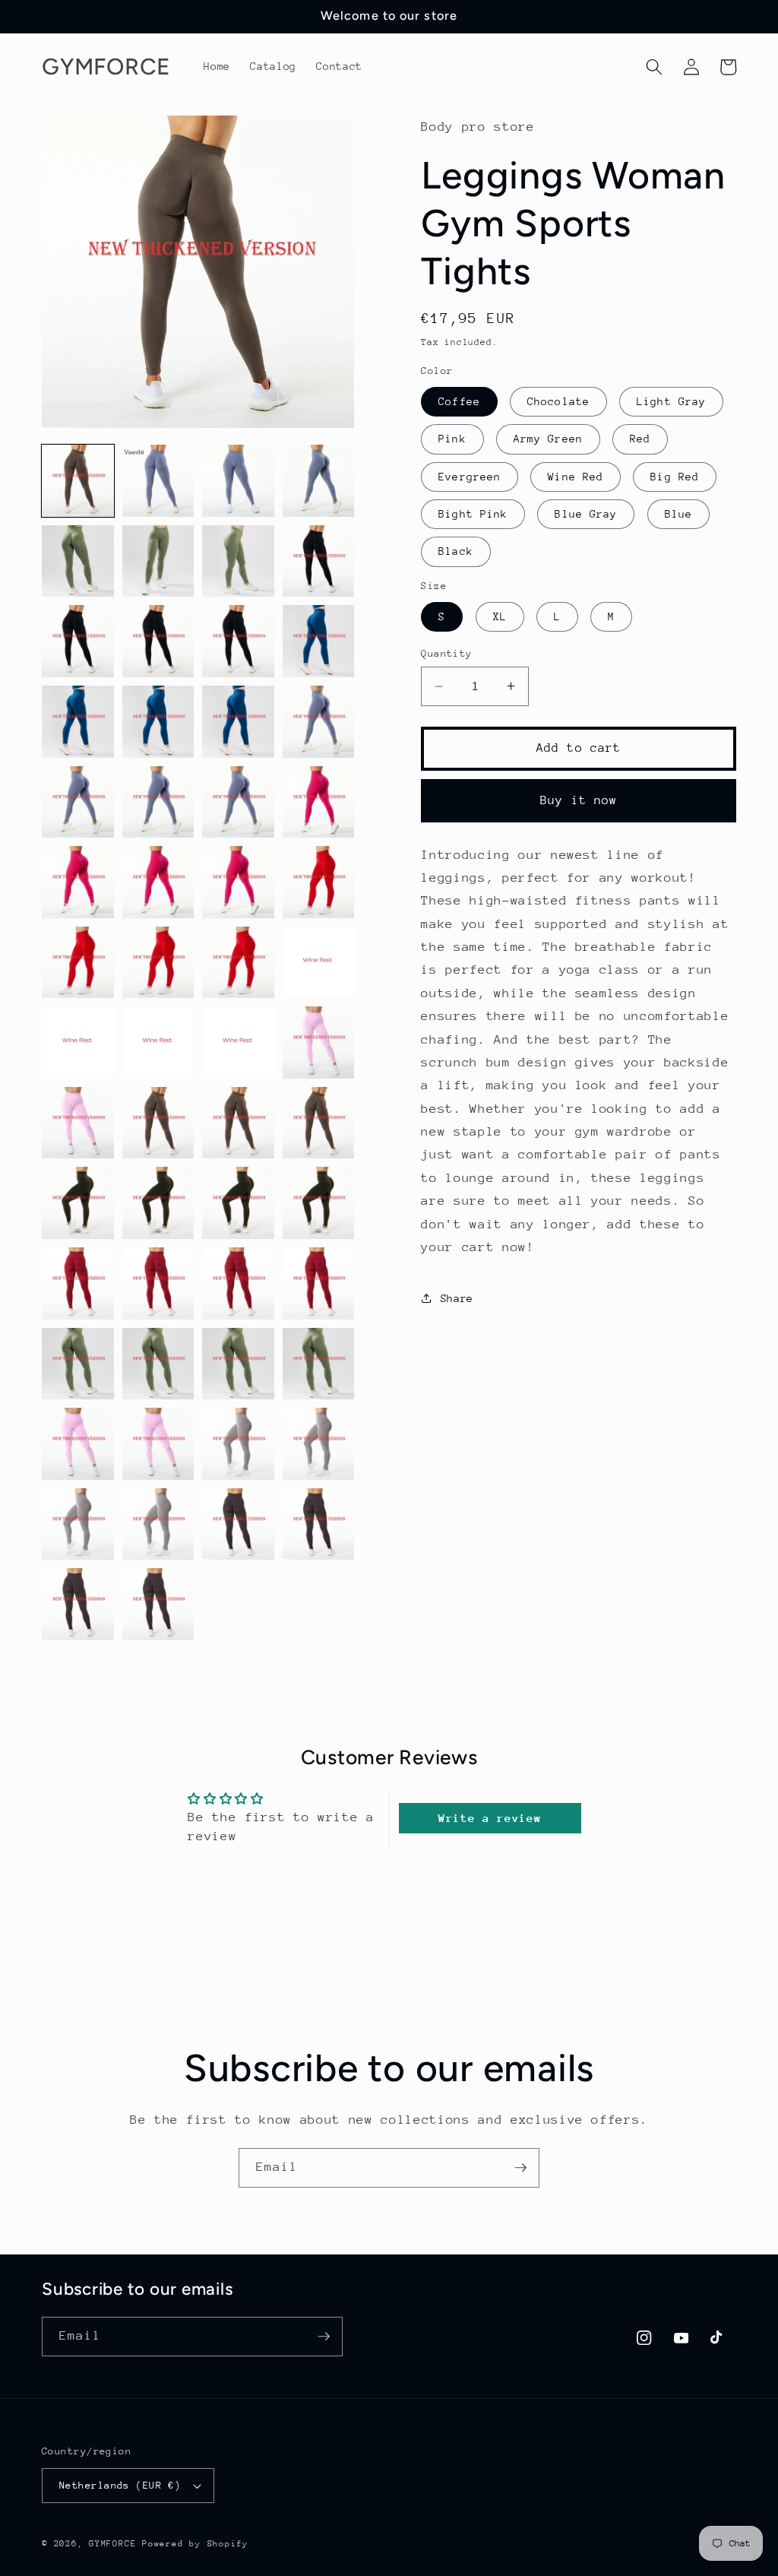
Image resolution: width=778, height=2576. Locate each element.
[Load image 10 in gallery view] (158, 641)
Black (456, 551)
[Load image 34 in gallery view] (158, 1123)
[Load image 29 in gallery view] (78, 1042)
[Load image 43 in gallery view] (238, 1283)
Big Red (675, 477)
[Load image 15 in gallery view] (238, 722)
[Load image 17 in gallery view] (78, 802)
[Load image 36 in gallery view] (319, 1123)
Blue (678, 514)
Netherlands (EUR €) (120, 2485)
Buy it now (579, 800)
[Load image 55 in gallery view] (238, 1524)
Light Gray (671, 401)
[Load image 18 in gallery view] (158, 802)
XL (500, 616)
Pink (452, 439)
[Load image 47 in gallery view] (238, 1364)
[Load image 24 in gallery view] (319, 882)
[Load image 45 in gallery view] (78, 1364)
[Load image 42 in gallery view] (158, 1283)
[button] (654, 67)
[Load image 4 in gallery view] (319, 481)
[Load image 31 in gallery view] (238, 1042)
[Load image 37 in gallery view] (78, 1203)
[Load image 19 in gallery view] (238, 802)
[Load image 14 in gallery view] (158, 722)
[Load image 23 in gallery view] (238, 882)
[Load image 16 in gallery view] (319, 722)
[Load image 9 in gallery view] (78, 641)
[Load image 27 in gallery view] (238, 963)
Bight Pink (473, 514)
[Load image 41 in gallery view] (78, 1283)
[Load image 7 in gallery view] (238, 561)
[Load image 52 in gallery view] (319, 1444)
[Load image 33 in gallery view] (78, 1123)
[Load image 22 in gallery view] (158, 882)
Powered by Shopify (195, 2544)
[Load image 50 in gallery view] (158, 1444)
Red (640, 439)
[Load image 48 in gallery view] (319, 1364)
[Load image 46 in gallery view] (158, 1364)
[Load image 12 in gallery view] (319, 641)
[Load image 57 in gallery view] (78, 1604)
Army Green (548, 439)
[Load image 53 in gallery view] (78, 1524)
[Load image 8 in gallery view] (319, 561)
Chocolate (558, 401)
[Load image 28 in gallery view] (319, 963)
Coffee (459, 401)
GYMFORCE (112, 2544)
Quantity (447, 653)
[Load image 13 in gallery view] (78, 722)
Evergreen (470, 477)
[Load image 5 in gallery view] (78, 561)
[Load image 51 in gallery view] (238, 1444)
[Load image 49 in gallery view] (78, 1444)
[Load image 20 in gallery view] (319, 802)
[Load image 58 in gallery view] (158, 1604)
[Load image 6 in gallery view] (158, 561)
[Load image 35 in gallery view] (238, 1123)
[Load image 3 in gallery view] (238, 481)
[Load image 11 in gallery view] (238, 641)
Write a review (490, 1818)
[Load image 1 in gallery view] (78, 481)
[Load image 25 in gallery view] (78, 963)
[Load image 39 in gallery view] (238, 1203)
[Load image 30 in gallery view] (158, 1042)
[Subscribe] (520, 2168)
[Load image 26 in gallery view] (158, 963)
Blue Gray (586, 514)
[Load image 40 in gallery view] (319, 1203)
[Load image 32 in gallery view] (319, 1042)
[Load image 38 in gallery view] (158, 1203)
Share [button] (457, 1298)
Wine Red (576, 477)
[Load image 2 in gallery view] (158, 481)
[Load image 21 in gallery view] (78, 882)
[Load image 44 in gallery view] (319, 1283)
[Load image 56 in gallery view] (319, 1524)
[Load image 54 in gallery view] (158, 1524)
